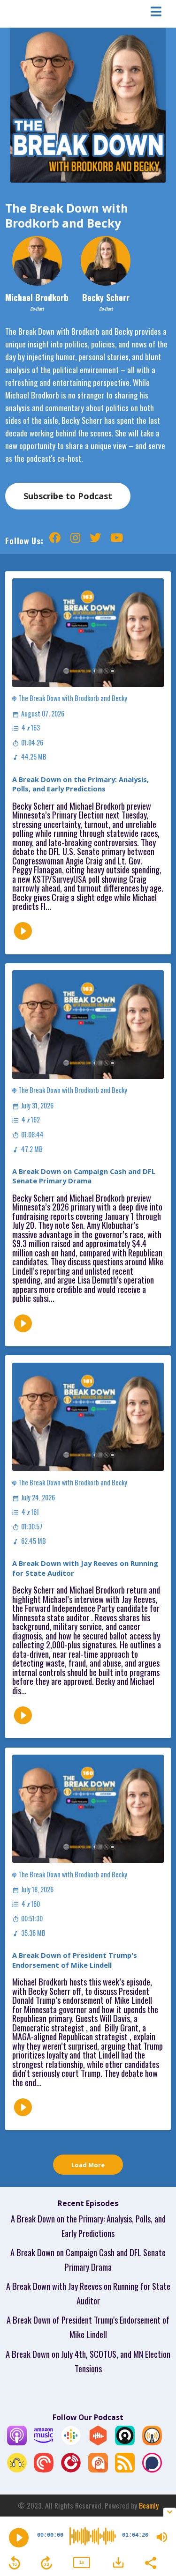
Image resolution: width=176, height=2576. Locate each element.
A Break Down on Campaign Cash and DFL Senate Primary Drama (84, 1176)
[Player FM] (71, 2469)
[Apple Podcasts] (17, 2441)
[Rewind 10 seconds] (15, 2563)
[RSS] (125, 2469)
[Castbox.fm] (98, 2441)
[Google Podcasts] (71, 2441)
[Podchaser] (152, 2469)
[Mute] (162, 2537)
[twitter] (95, 540)
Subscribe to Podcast (68, 496)
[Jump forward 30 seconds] (46, 2563)
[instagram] (75, 540)
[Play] (19, 2538)
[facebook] (55, 540)
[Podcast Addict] (98, 2469)
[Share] (150, 2562)
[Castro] (125, 2441)
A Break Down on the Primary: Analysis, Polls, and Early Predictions (80, 784)
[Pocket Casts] (44, 2469)
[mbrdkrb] (117, 540)
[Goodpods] (17, 2469)
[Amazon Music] (44, 2441)
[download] (118, 2562)
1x (82, 2562)
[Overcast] (152, 2441)
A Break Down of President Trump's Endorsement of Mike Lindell (75, 1960)
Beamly (149, 2505)
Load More (88, 2165)
